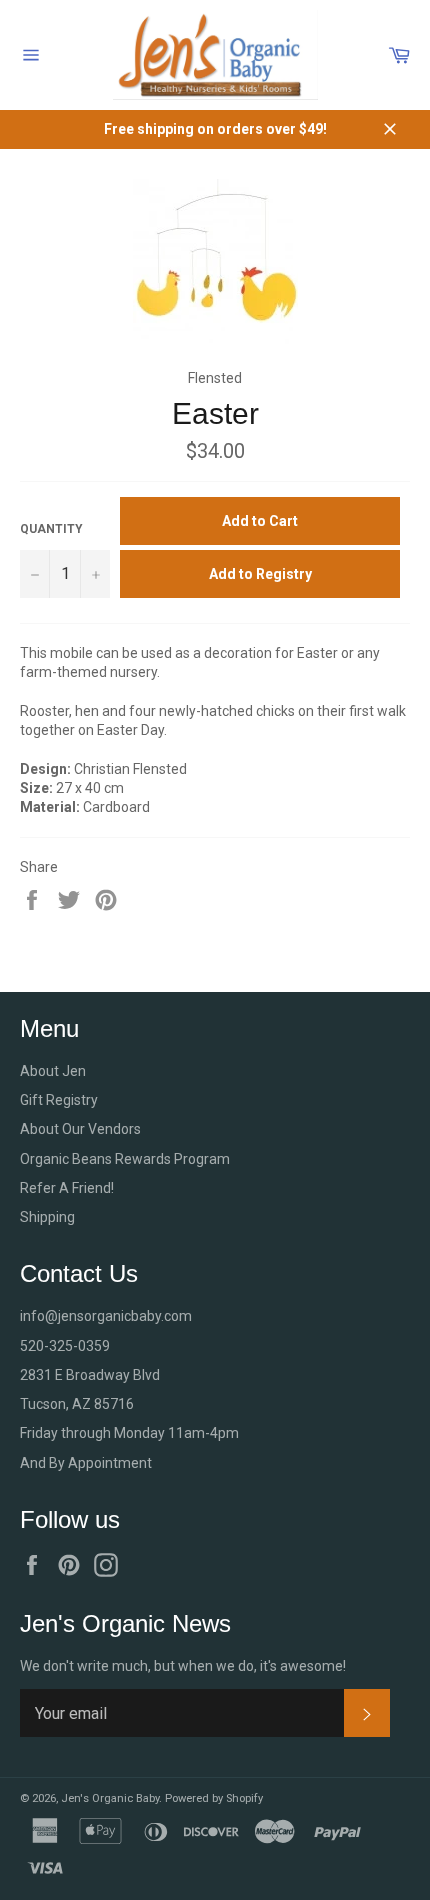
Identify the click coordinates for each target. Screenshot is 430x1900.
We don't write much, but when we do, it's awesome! (183, 1666)
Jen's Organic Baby (110, 1798)
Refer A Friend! (67, 1188)
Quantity (51, 529)
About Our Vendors (80, 1129)
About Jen (53, 1071)
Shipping (47, 1217)
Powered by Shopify (214, 1798)
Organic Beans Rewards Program (125, 1159)
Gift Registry (59, 1100)
